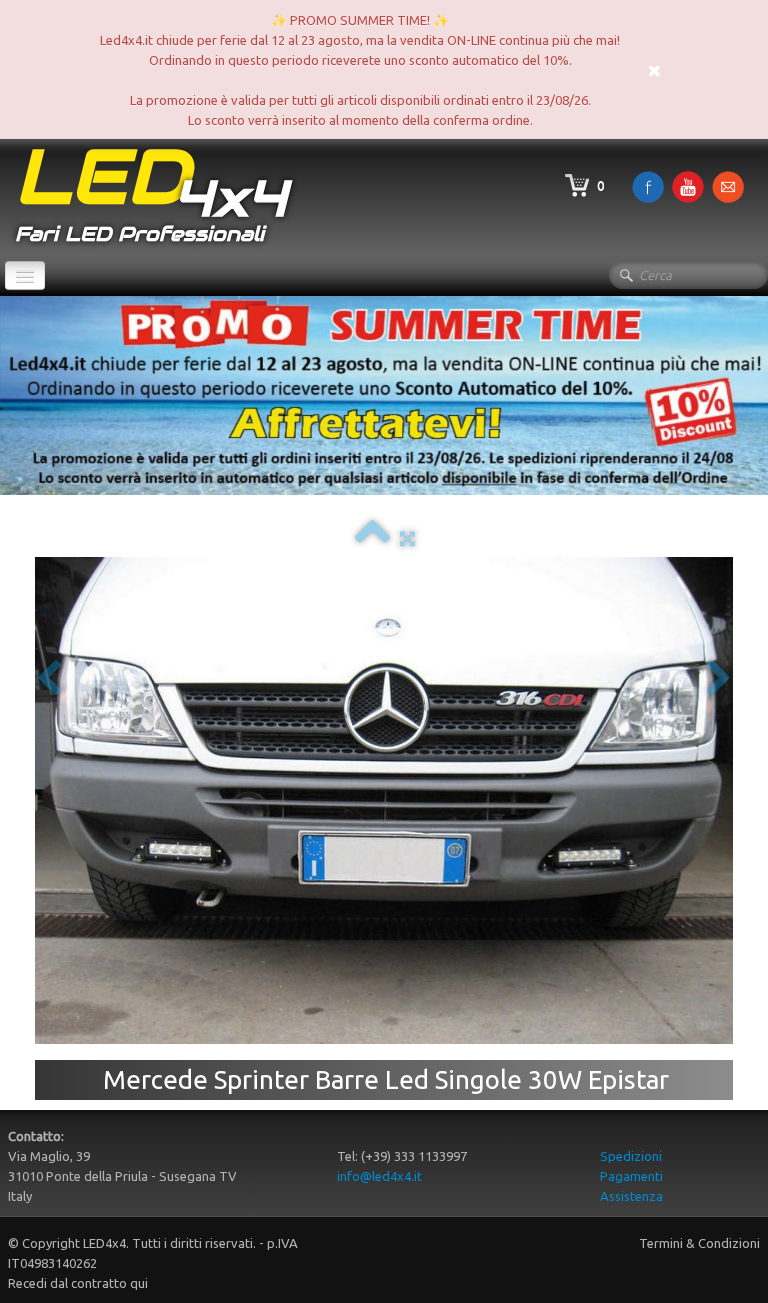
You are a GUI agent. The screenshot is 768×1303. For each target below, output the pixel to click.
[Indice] (372, 538)
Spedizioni (631, 1156)
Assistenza (631, 1196)
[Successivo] (719, 679)
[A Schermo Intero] (407, 538)
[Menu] (25, 275)
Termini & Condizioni (699, 1243)
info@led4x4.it (379, 1176)
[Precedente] (49, 679)
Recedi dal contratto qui (78, 1283)
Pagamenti (631, 1176)
